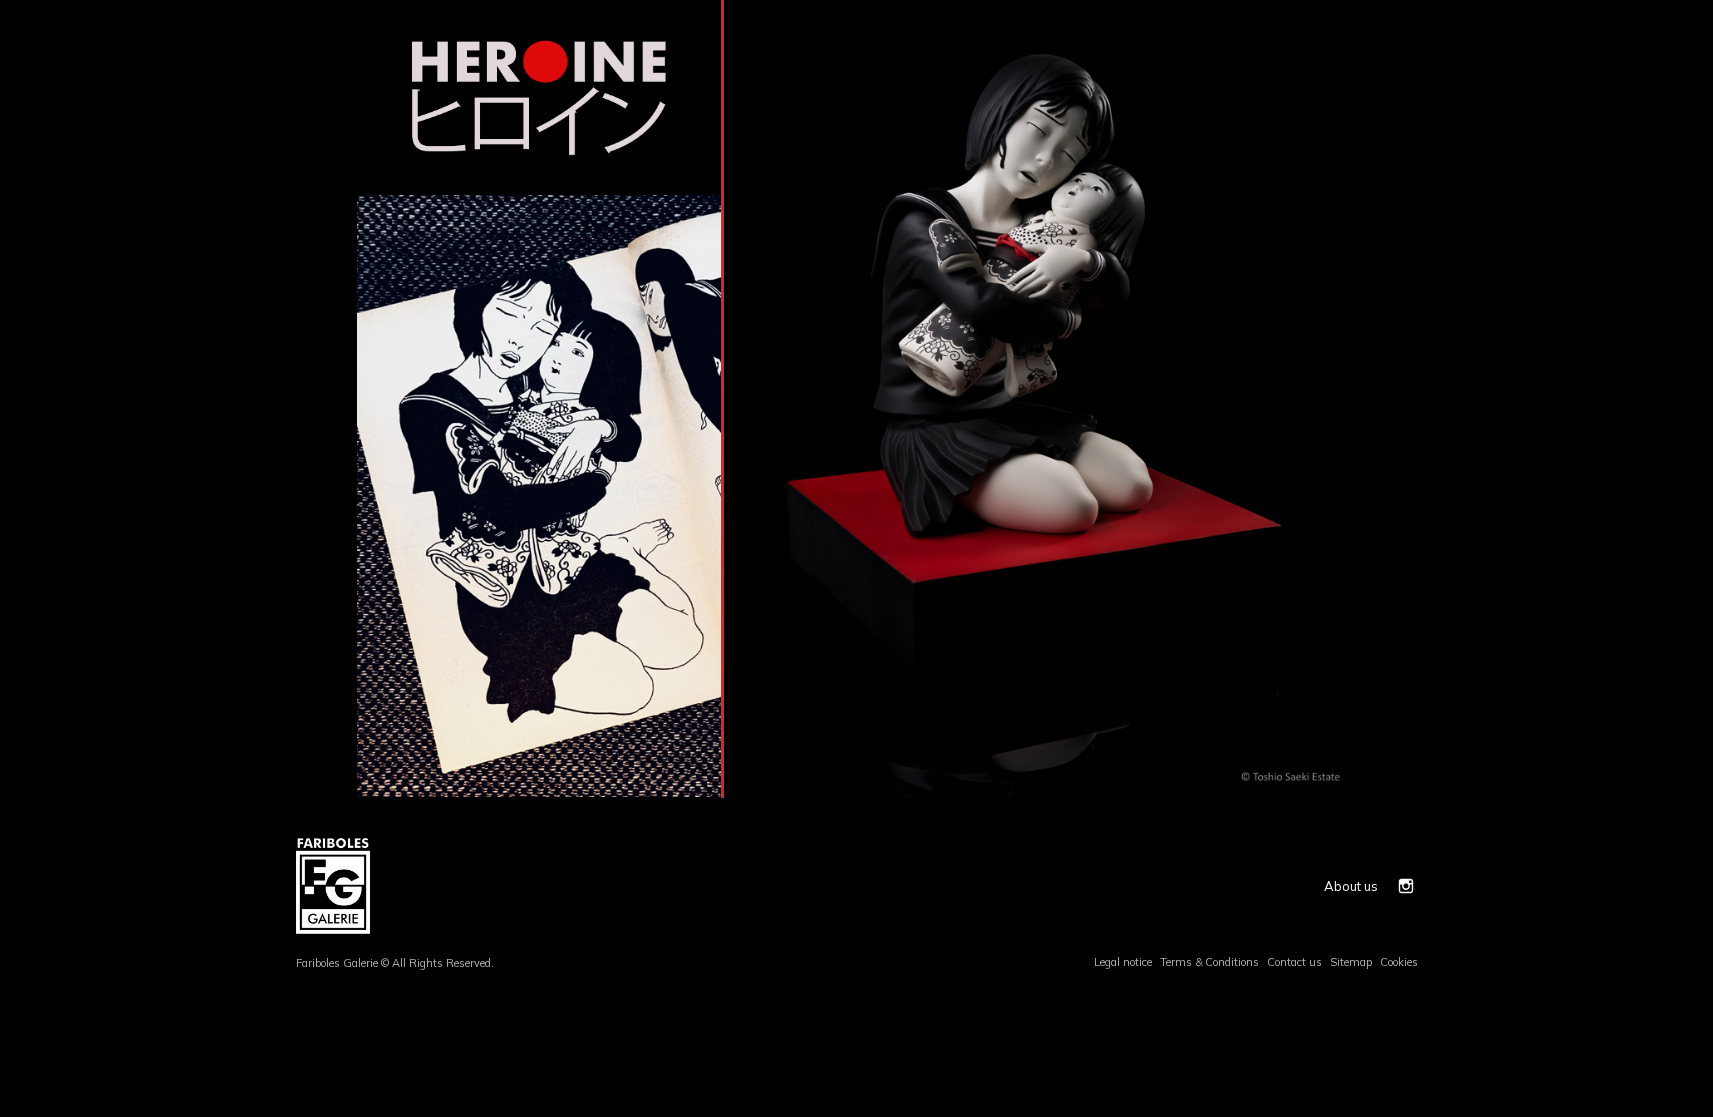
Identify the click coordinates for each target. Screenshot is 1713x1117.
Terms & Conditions (1209, 962)
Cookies (1399, 962)
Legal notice (1123, 962)
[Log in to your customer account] (1386, 8)
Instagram (1406, 886)
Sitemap (1351, 962)
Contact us (1294, 962)
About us (1351, 886)
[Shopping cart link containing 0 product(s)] (1410, 8)
